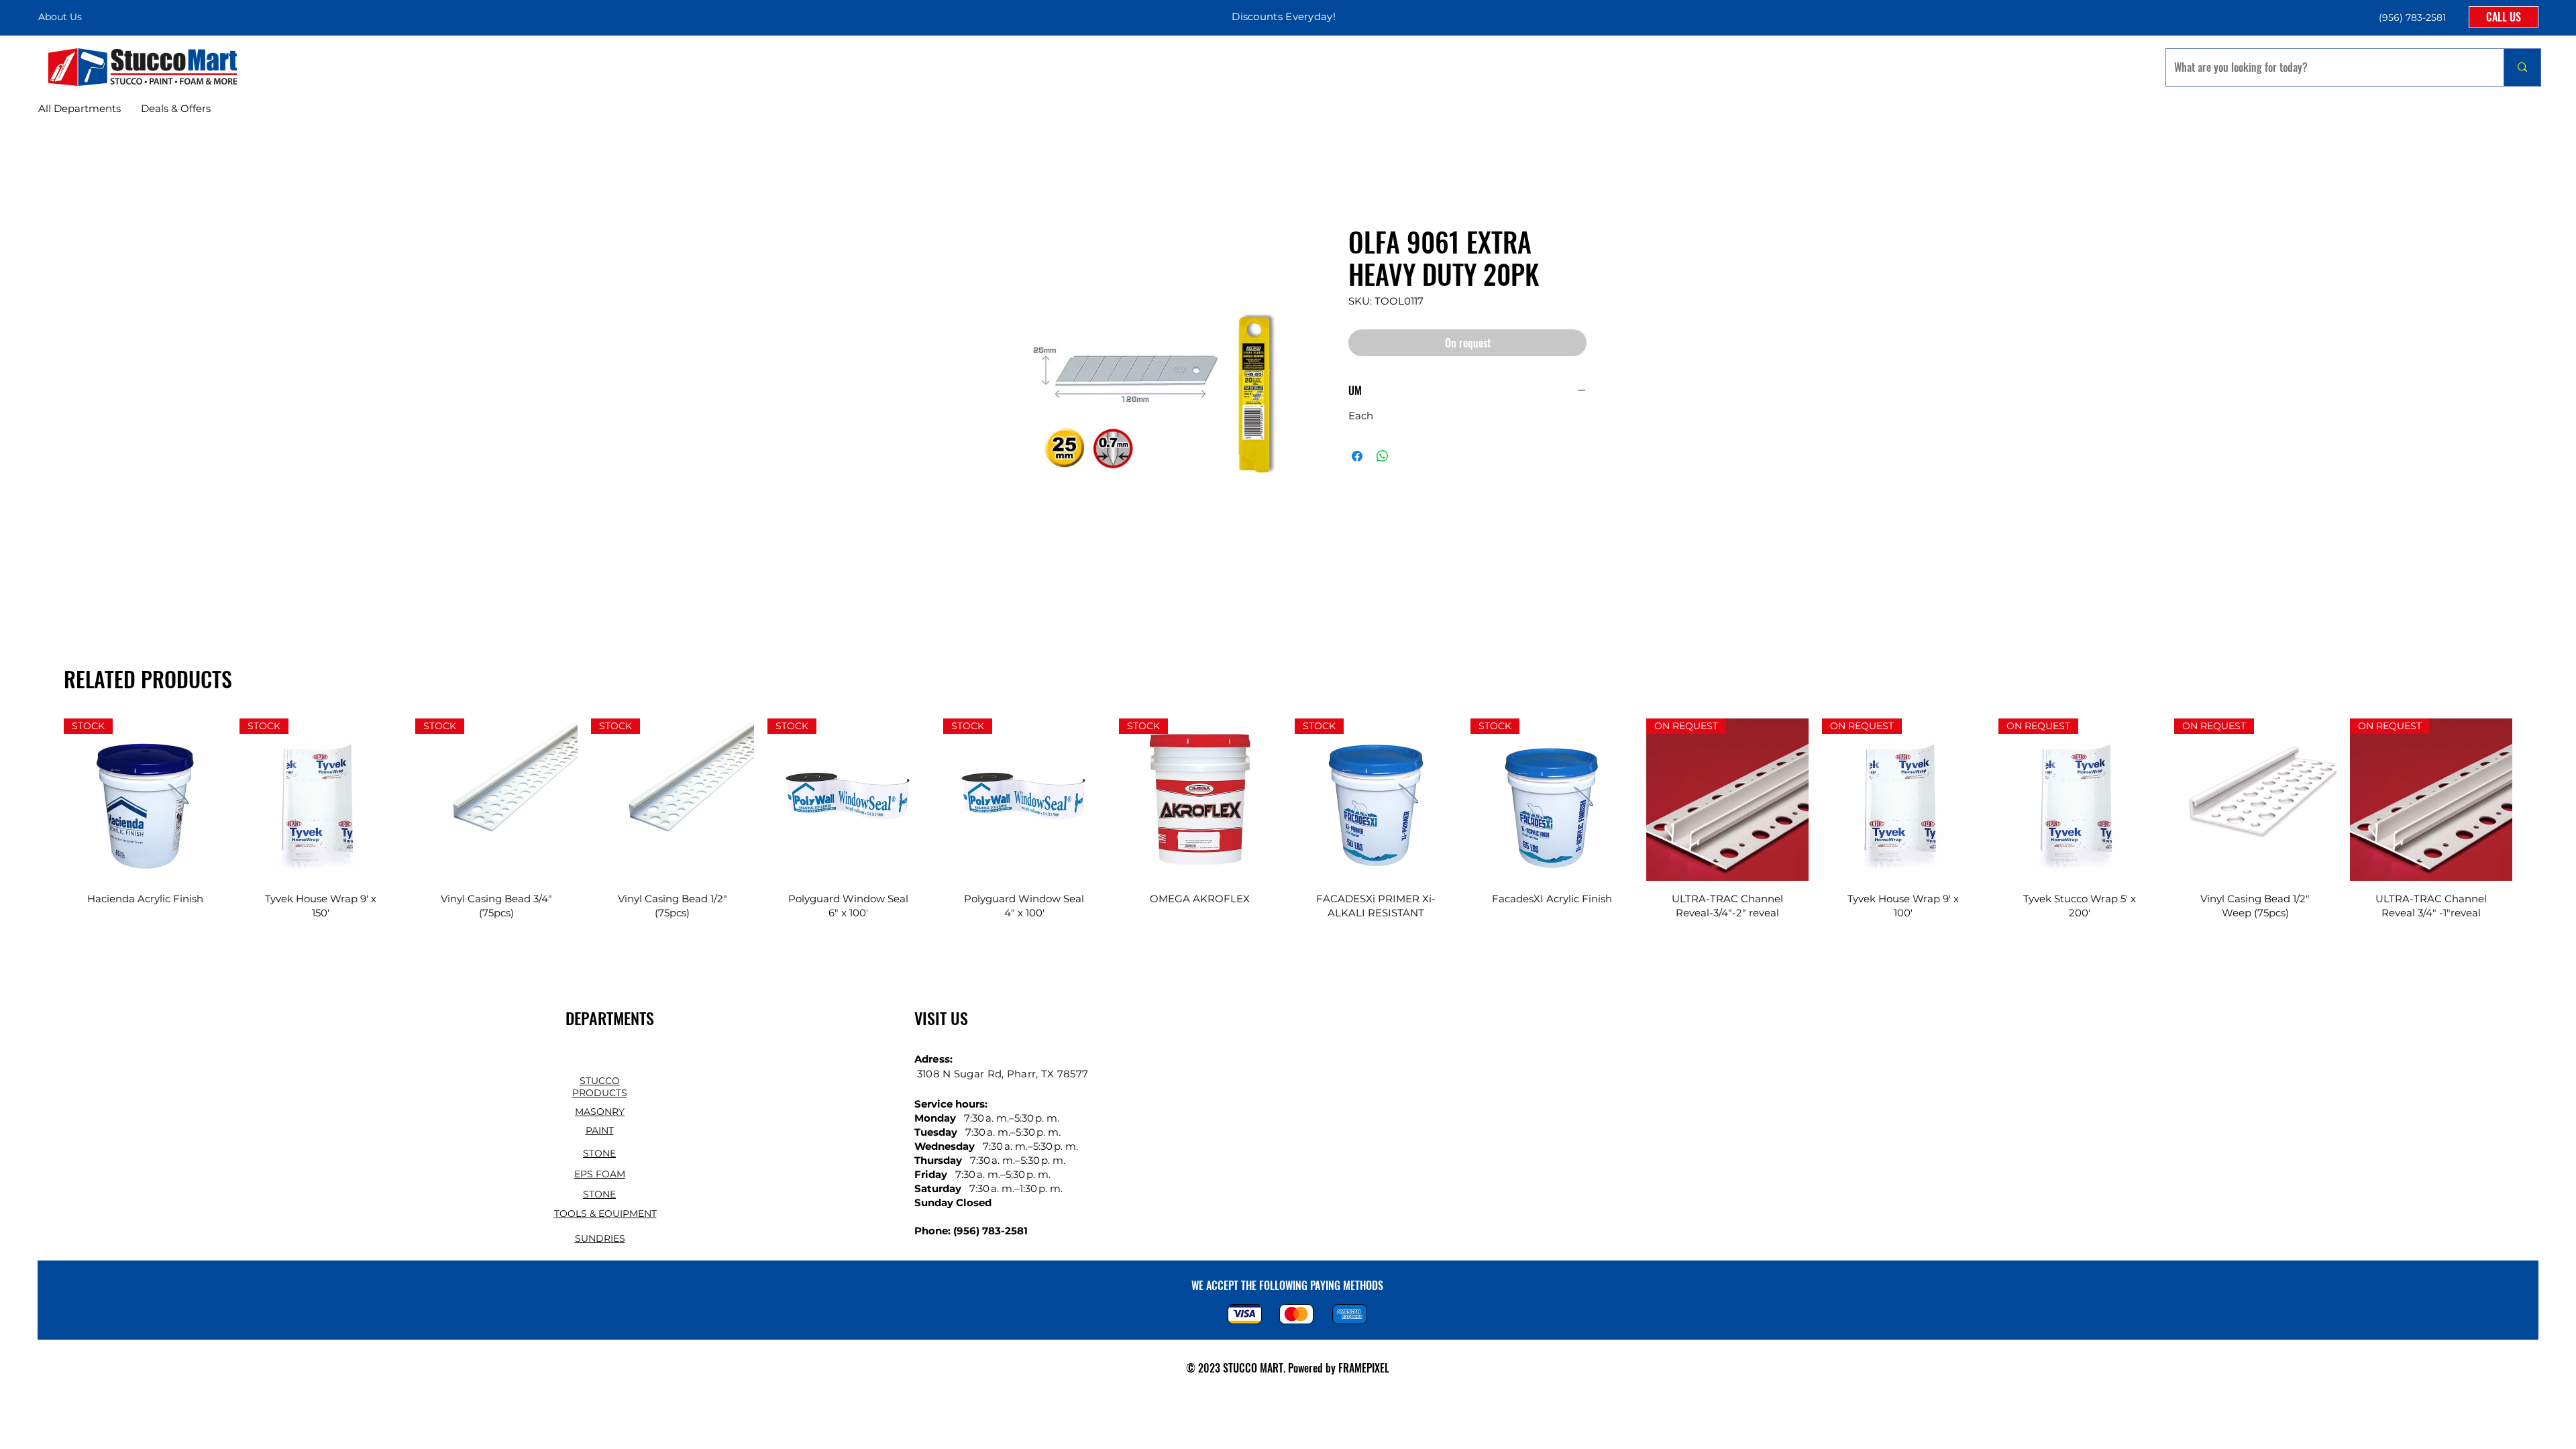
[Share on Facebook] (1357, 456)
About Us (60, 17)
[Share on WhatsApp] (1383, 456)
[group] (1288, 827)
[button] (2411, 17)
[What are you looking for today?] (2522, 67)
